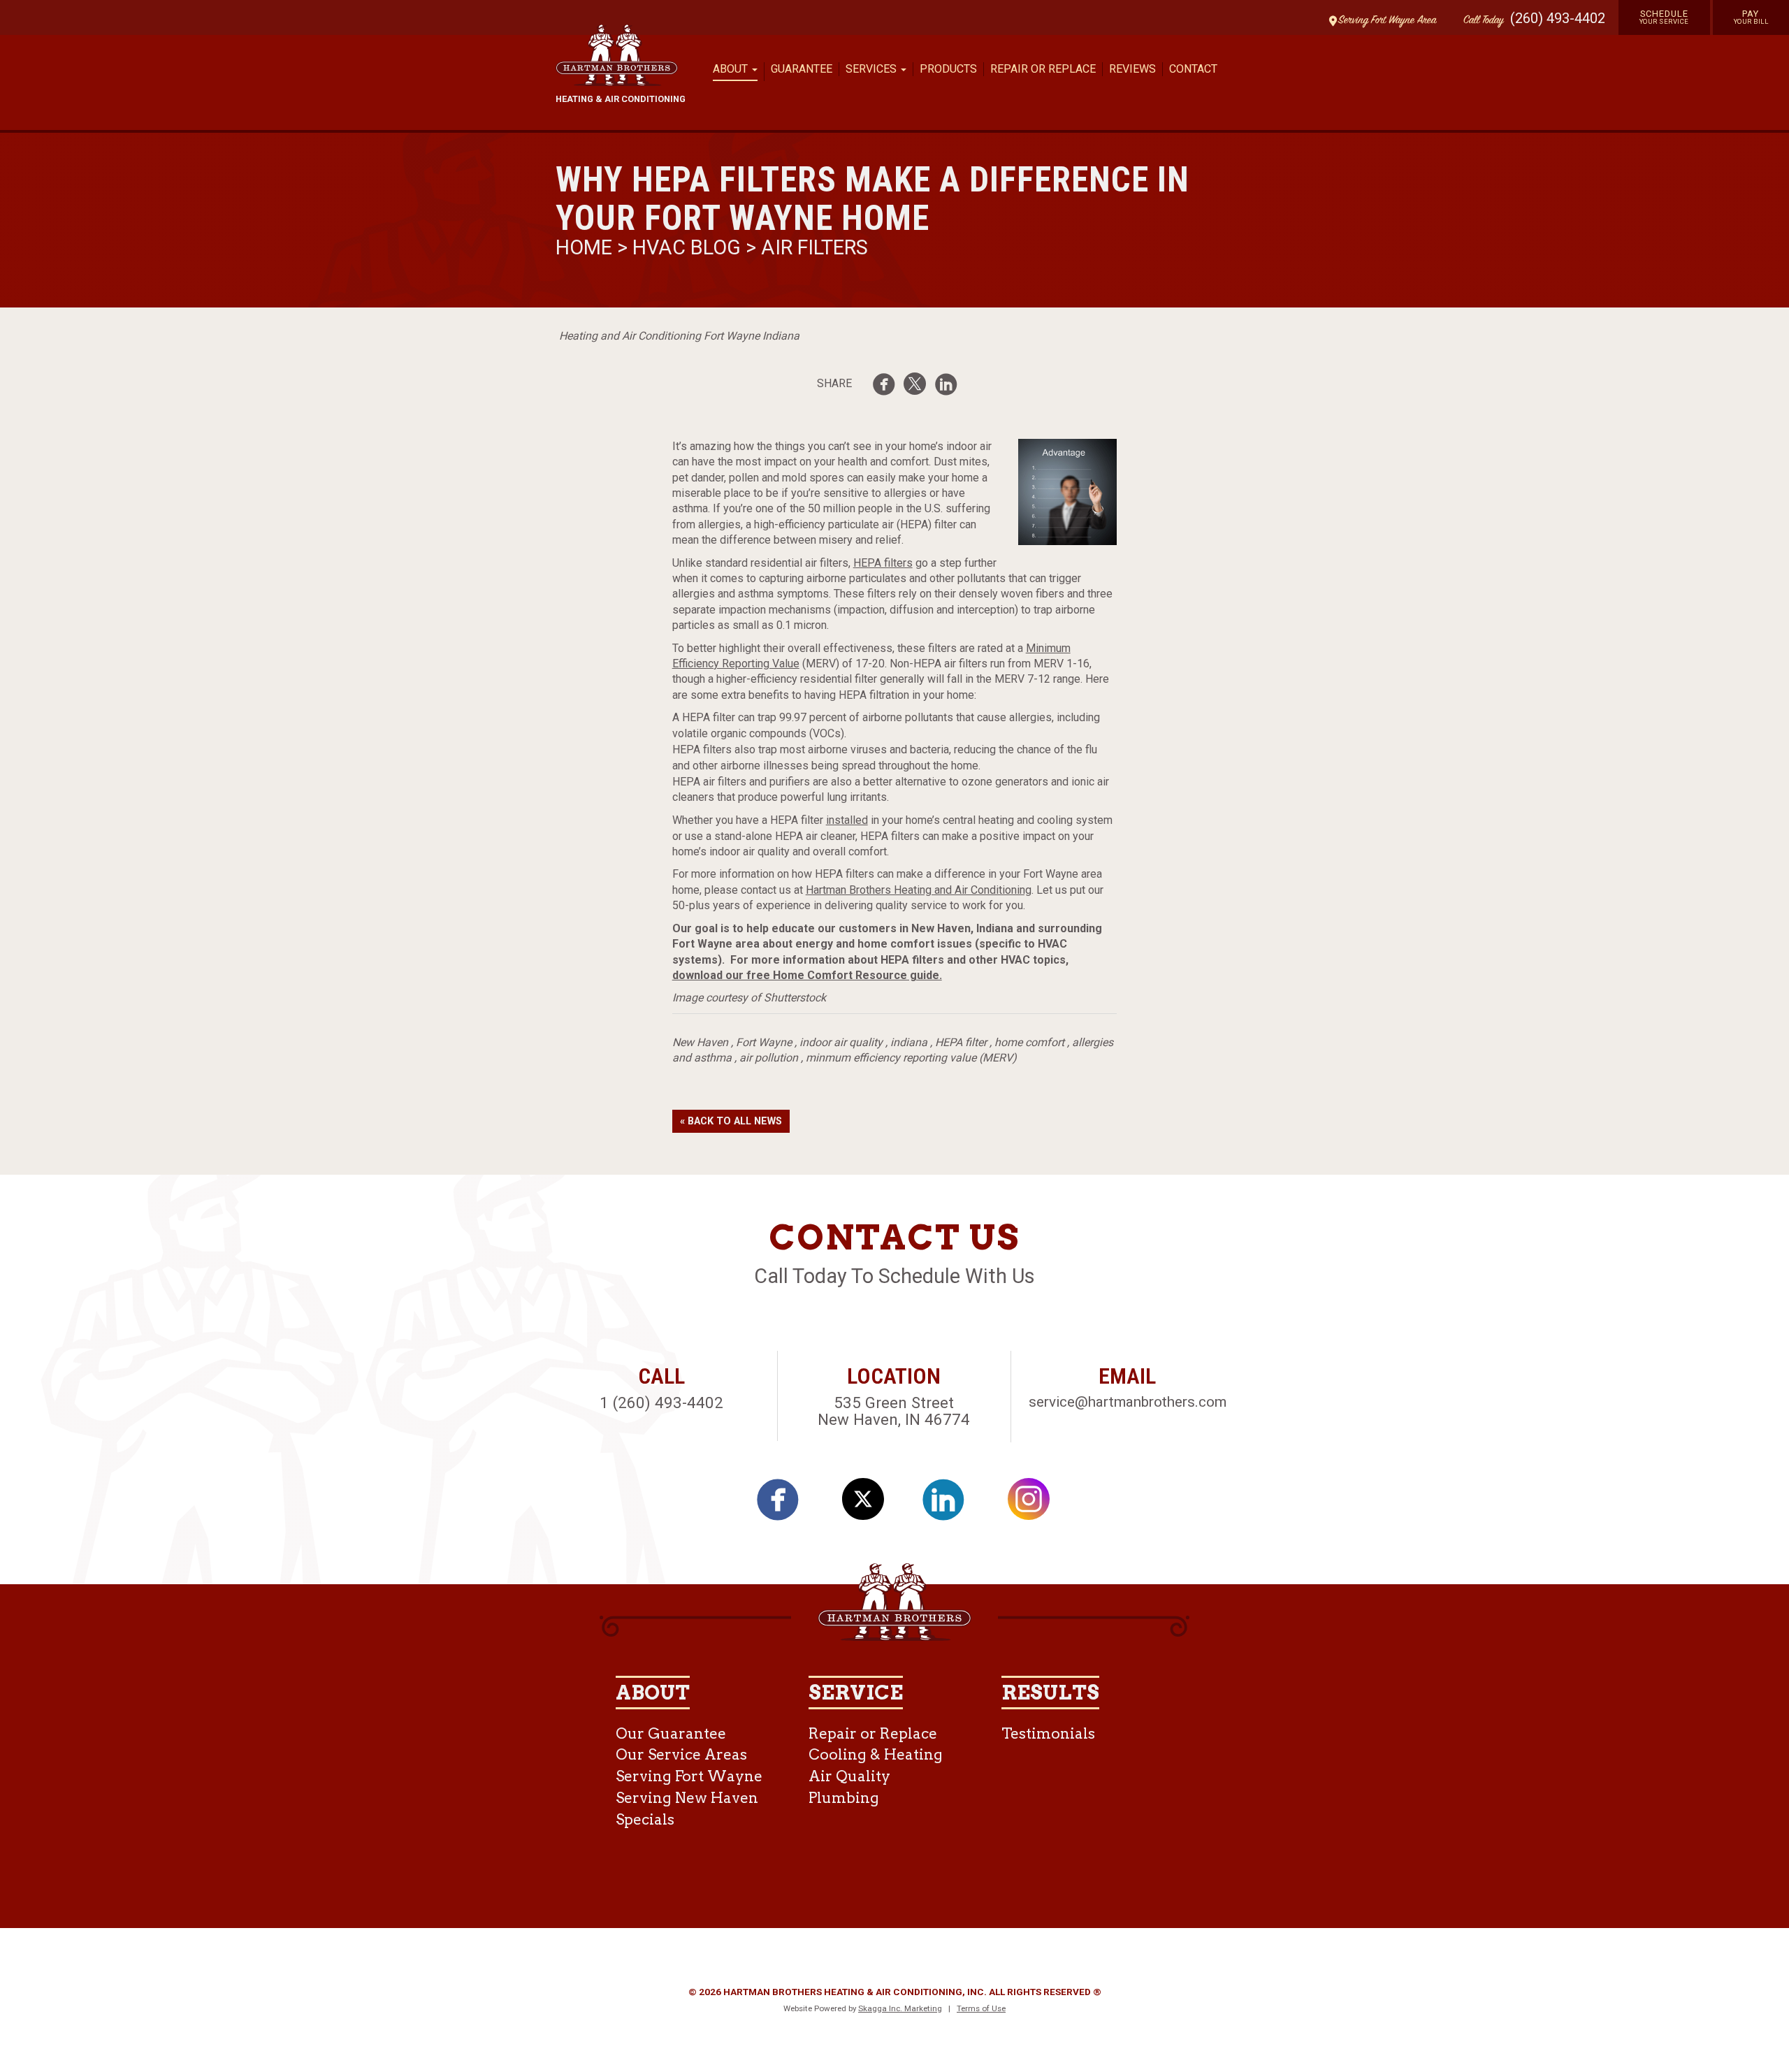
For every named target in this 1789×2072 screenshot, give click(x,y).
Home (586, 247)
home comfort (1029, 1042)
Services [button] (872, 69)
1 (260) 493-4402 (661, 1403)
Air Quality (849, 1776)
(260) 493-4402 (1558, 18)
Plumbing (844, 1798)
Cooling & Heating (876, 1754)
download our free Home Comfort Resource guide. (807, 975)
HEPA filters (883, 563)
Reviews (1132, 69)
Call (1480, 21)
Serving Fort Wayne (689, 1776)
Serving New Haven (687, 1798)
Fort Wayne (764, 1042)
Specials (645, 1819)
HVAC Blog (687, 247)
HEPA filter (961, 1042)
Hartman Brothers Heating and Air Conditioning (919, 890)
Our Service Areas (681, 1754)
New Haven (700, 1042)
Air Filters (814, 247)
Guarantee (802, 69)
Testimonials (1048, 1733)
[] (888, 387)
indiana (909, 1042)
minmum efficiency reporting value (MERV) (911, 1058)
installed (847, 820)
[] (950, 387)
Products (948, 69)
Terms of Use (981, 2008)
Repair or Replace (1043, 69)
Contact (1193, 69)
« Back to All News (731, 1121)
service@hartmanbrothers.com (1128, 1402)
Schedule (1664, 17)
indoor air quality (841, 1042)
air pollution (769, 1058)
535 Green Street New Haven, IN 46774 (894, 1411)
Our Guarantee (671, 1733)
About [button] (732, 69)
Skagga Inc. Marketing (900, 2008)
